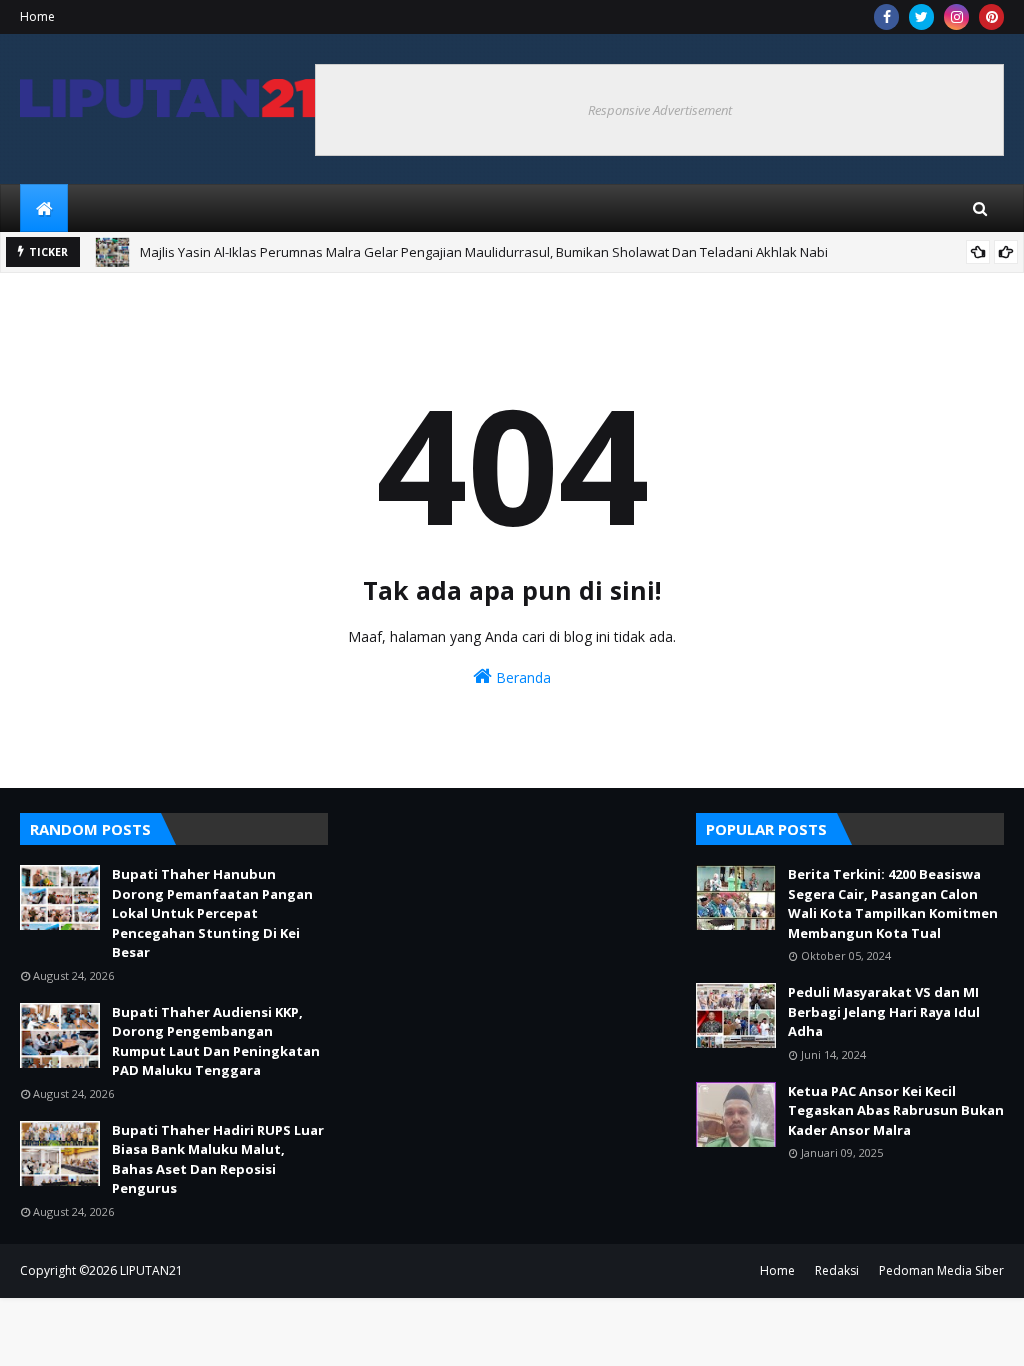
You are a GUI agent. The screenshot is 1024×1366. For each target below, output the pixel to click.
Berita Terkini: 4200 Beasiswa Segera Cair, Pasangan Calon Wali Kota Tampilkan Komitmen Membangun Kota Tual (893, 903)
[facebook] (886, 17)
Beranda (521, 677)
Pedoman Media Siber (941, 1270)
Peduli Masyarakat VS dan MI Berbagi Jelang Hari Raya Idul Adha (884, 1011)
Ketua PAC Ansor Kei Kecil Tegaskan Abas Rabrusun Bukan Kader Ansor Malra (896, 1110)
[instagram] (956, 17)
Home (37, 16)
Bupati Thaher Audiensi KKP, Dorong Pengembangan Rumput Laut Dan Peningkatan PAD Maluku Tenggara (216, 1041)
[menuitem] (44, 208)
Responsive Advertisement (660, 110)
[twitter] (921, 17)
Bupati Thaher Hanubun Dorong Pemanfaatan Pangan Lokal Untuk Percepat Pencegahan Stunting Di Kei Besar (212, 913)
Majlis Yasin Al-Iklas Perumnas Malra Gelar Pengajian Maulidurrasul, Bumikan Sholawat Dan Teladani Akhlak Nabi (484, 252)
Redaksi (837, 1270)
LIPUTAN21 (151, 1270)
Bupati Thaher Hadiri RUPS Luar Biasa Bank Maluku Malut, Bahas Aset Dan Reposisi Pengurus (218, 1159)
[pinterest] (991, 17)
